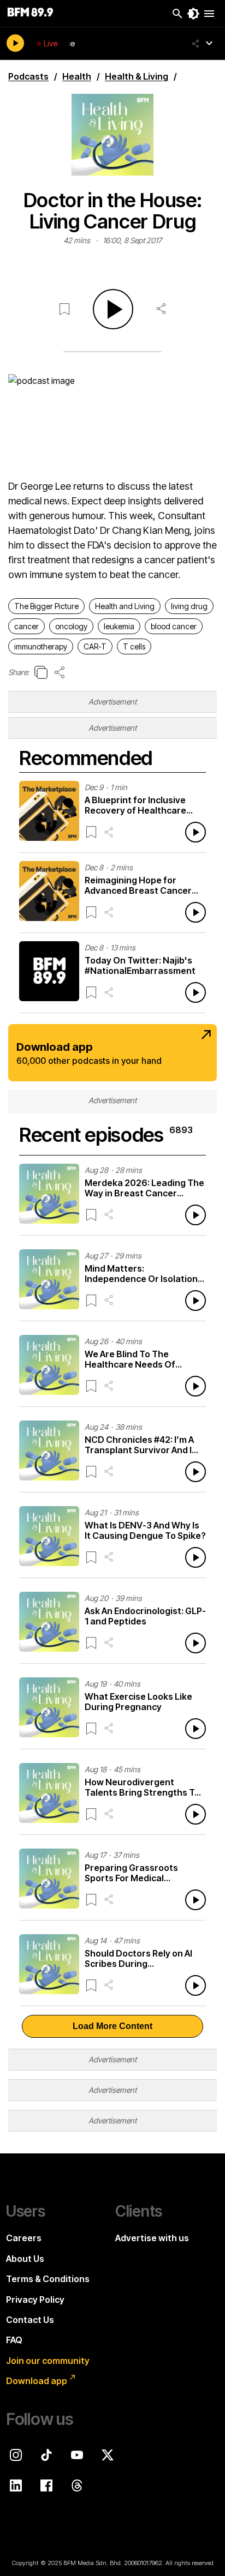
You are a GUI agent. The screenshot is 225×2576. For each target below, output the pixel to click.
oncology (71, 626)
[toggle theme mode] (193, 14)
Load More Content (112, 2026)
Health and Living (125, 606)
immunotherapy (41, 646)
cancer (26, 626)
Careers (24, 2238)
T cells (134, 646)
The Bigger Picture (46, 606)
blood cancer (174, 626)
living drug (189, 606)
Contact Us (30, 2320)
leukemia (119, 626)
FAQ (14, 2340)
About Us (25, 2259)
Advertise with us (152, 2238)
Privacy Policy (35, 2300)
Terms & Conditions (48, 2279)
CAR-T (95, 646)
